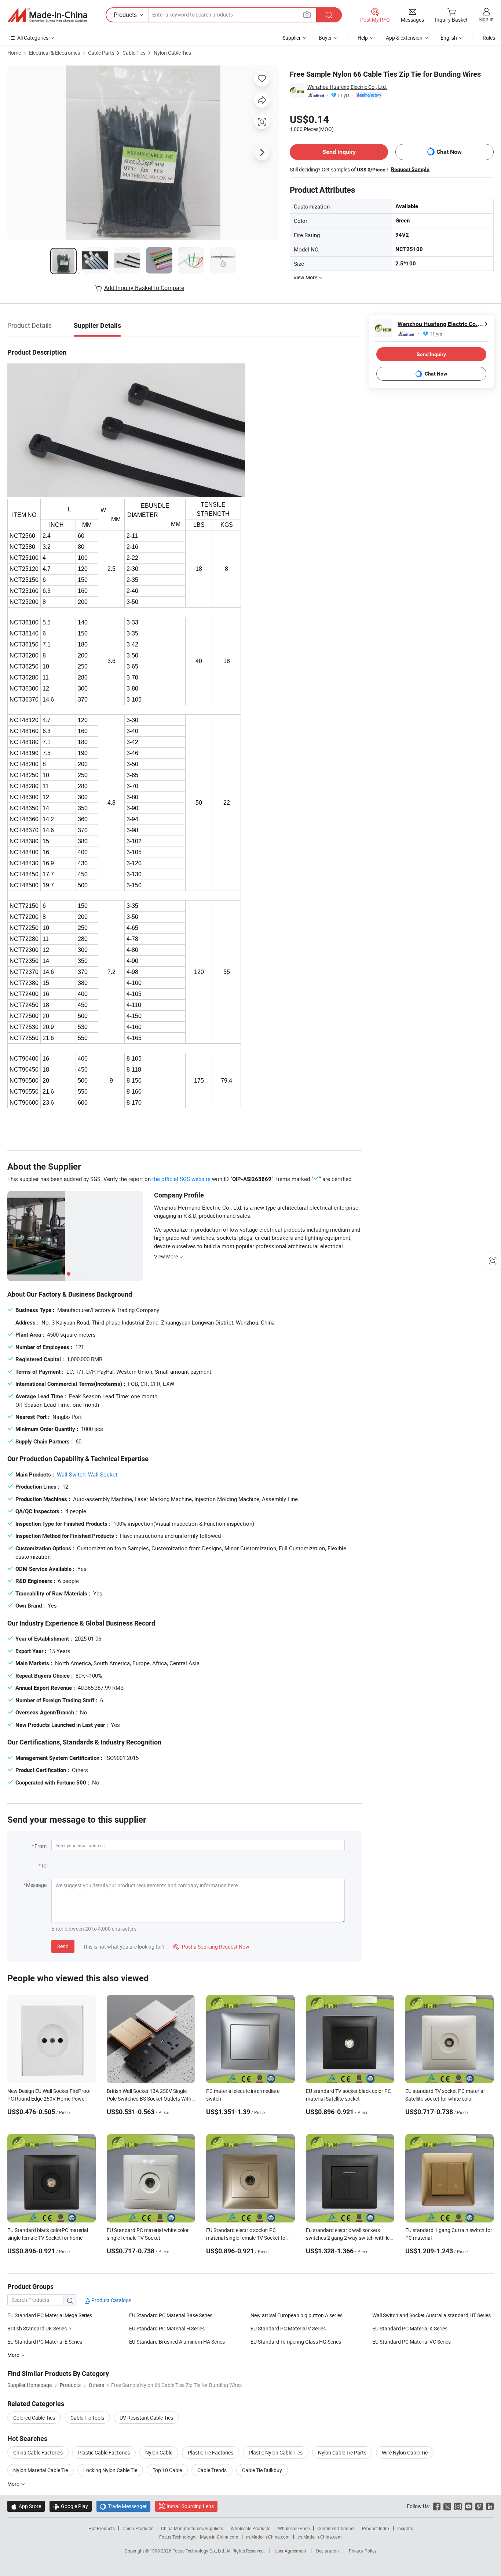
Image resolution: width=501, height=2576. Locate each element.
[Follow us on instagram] (458, 2506)
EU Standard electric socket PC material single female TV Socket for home (247, 2238)
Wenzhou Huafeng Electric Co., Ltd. (347, 87)
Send (63, 1946)
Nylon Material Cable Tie (41, 2470)
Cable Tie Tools (87, 2418)
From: (41, 1846)
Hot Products (102, 2528)
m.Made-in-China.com (268, 2537)
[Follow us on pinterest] (479, 2506)
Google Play (71, 2506)
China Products (138, 2528)
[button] (307, 15)
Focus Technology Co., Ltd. (199, 2551)
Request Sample (410, 169)
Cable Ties (134, 53)
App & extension (404, 38)
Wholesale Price (294, 2528)
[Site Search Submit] (329, 15)
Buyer (325, 38)
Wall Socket (103, 1474)
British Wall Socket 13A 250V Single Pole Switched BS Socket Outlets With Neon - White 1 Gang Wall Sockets (149, 2099)
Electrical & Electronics (54, 53)
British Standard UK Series (37, 2328)
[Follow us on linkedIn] (490, 2506)
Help (363, 38)
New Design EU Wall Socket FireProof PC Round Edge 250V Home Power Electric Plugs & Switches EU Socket (49, 2099)
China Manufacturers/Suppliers (192, 2528)
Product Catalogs (111, 2300)
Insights (405, 2528)
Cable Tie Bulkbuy (262, 2470)
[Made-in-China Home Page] (47, 15)
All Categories (33, 38)
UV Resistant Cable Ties (146, 2418)
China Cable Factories (38, 2452)
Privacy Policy (363, 2551)
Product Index (376, 2528)
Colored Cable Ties (34, 2418)
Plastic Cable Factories (104, 2452)
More (14, 2484)
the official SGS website (181, 1179)
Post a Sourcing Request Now (211, 1947)
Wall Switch (71, 1474)
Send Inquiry (339, 152)
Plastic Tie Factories (211, 2452)
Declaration (328, 2551)
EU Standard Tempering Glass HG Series (296, 2342)
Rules (489, 38)
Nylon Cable (159, 2452)
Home (14, 53)
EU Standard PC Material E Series (45, 2342)
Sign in (486, 19)
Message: (37, 1885)
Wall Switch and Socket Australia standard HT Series (431, 2315)
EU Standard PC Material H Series (167, 2328)
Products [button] (125, 15)
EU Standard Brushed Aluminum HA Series (177, 2342)
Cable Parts (101, 53)
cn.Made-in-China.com (320, 2537)
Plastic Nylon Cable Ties (276, 2452)
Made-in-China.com (219, 2537)
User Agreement (290, 2551)
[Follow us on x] (447, 2506)
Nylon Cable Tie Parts (342, 2452)
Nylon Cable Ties (172, 53)
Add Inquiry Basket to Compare (144, 288)
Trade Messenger (123, 2506)
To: (44, 1865)
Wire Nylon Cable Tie (405, 2452)
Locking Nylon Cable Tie (110, 2470)
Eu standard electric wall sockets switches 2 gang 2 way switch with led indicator (349, 2238)
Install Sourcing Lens (190, 2506)
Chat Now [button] (449, 152)
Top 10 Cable (167, 2470)
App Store (26, 2506)
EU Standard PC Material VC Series (412, 2342)
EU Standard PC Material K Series (410, 2328)
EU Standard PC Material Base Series (171, 2315)
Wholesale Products (251, 2528)
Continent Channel (336, 2528)
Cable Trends (212, 2470)
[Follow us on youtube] (469, 2506)
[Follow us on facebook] (437, 2506)
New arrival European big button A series (297, 2315)
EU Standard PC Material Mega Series (50, 2315)
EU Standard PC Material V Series (288, 2328)
